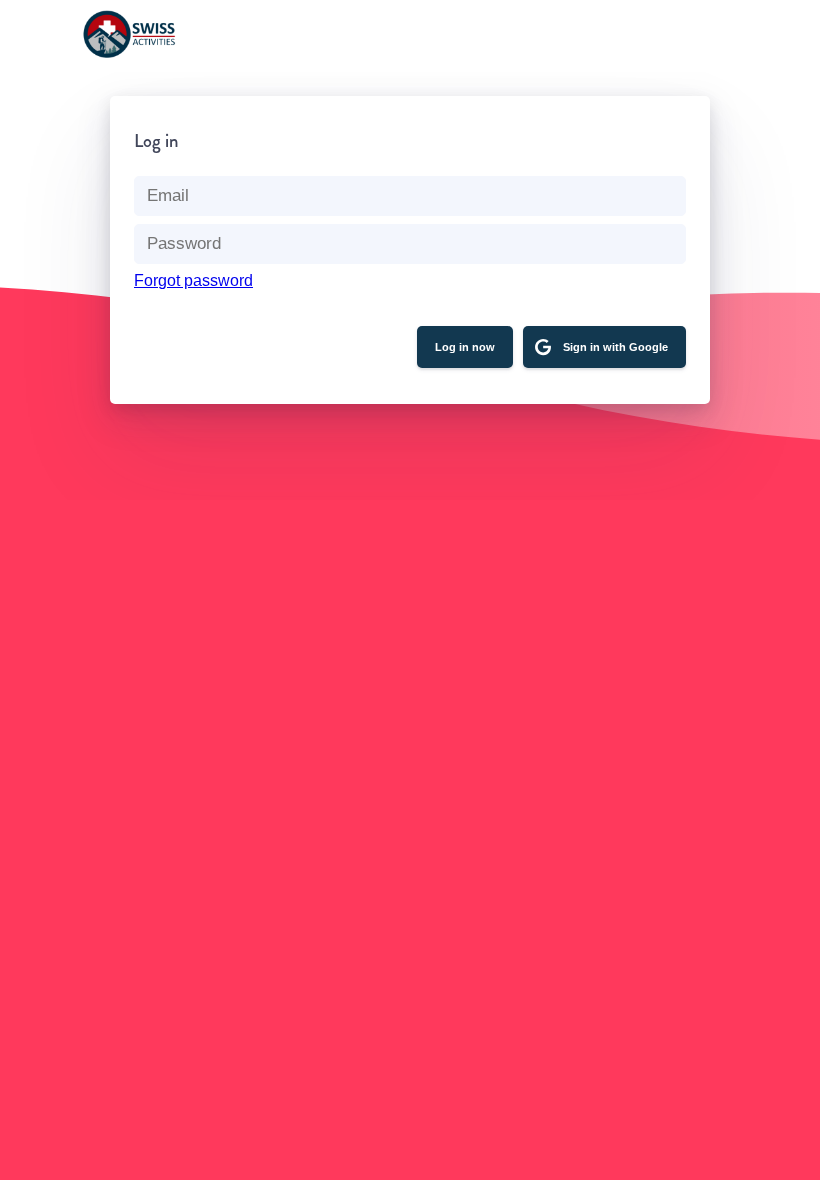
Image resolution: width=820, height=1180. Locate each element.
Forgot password (193, 280)
